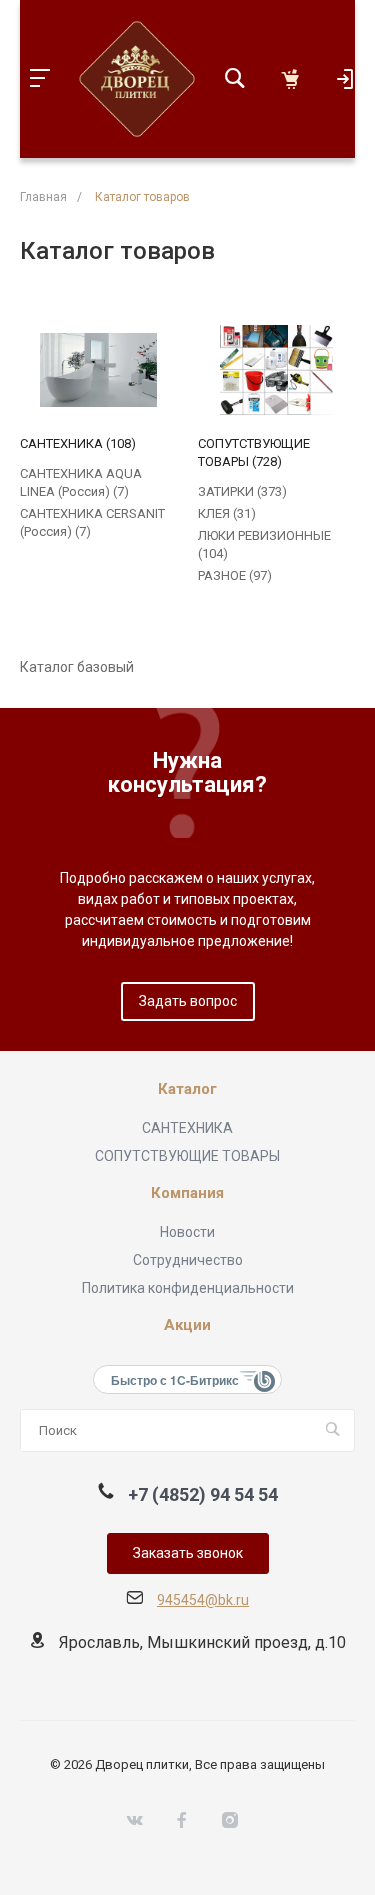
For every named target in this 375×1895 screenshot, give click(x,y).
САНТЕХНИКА (187, 1128)
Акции (187, 1325)
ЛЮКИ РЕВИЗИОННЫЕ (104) (264, 544)
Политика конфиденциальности (188, 1288)
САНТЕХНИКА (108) (78, 443)
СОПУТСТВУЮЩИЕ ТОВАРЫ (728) (254, 452)
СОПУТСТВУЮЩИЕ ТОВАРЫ (187, 1156)
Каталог (187, 1089)
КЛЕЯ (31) (227, 513)
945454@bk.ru (203, 1600)
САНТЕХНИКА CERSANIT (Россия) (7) (92, 522)
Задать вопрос (188, 1001)
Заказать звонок (188, 1553)
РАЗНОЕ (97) (235, 575)
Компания (187, 1193)
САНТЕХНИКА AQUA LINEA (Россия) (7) (81, 482)
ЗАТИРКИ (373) (242, 491)
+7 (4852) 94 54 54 (203, 1494)
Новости (187, 1232)
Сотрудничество (188, 1260)
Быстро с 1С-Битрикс (175, 1380)
